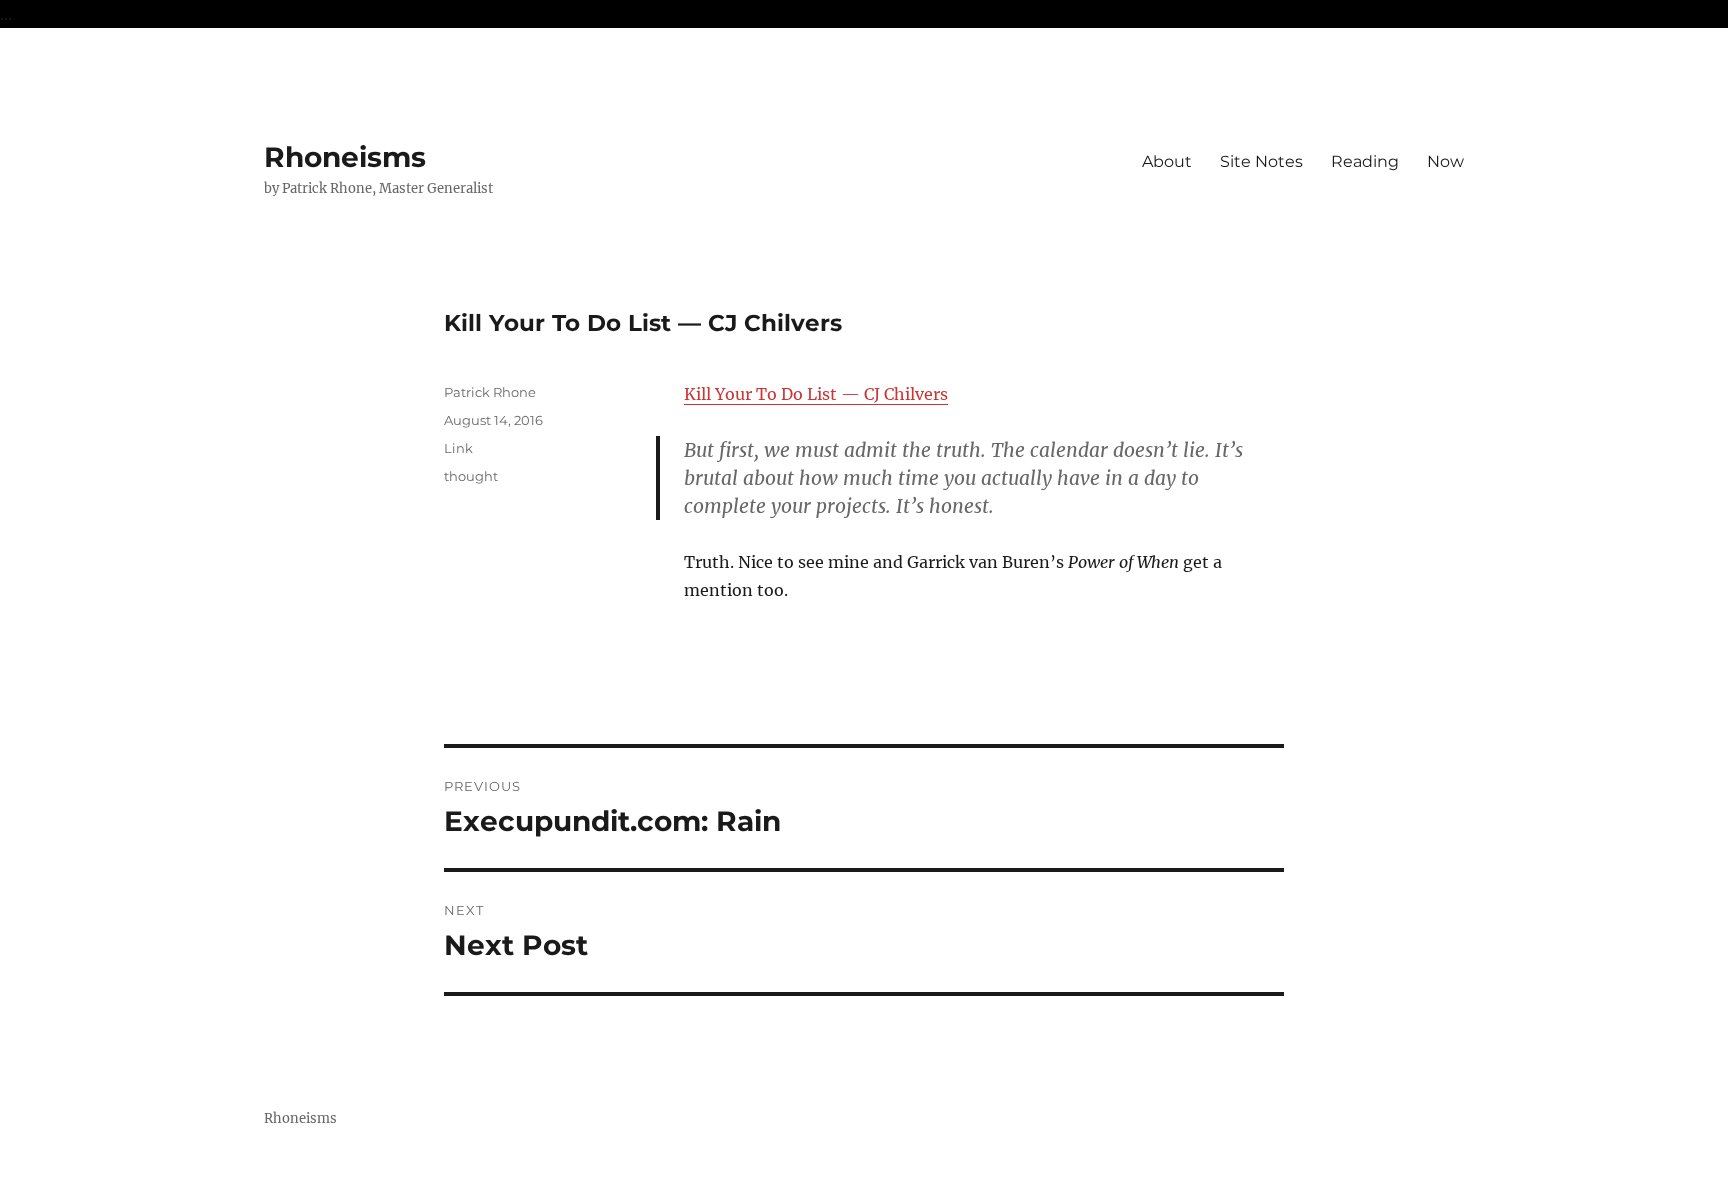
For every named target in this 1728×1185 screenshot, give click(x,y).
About (1167, 161)
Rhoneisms (345, 157)
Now (1445, 161)
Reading (1365, 161)
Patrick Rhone (490, 392)
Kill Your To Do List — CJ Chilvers (816, 394)
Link (458, 448)
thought (471, 476)
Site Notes (1261, 161)
